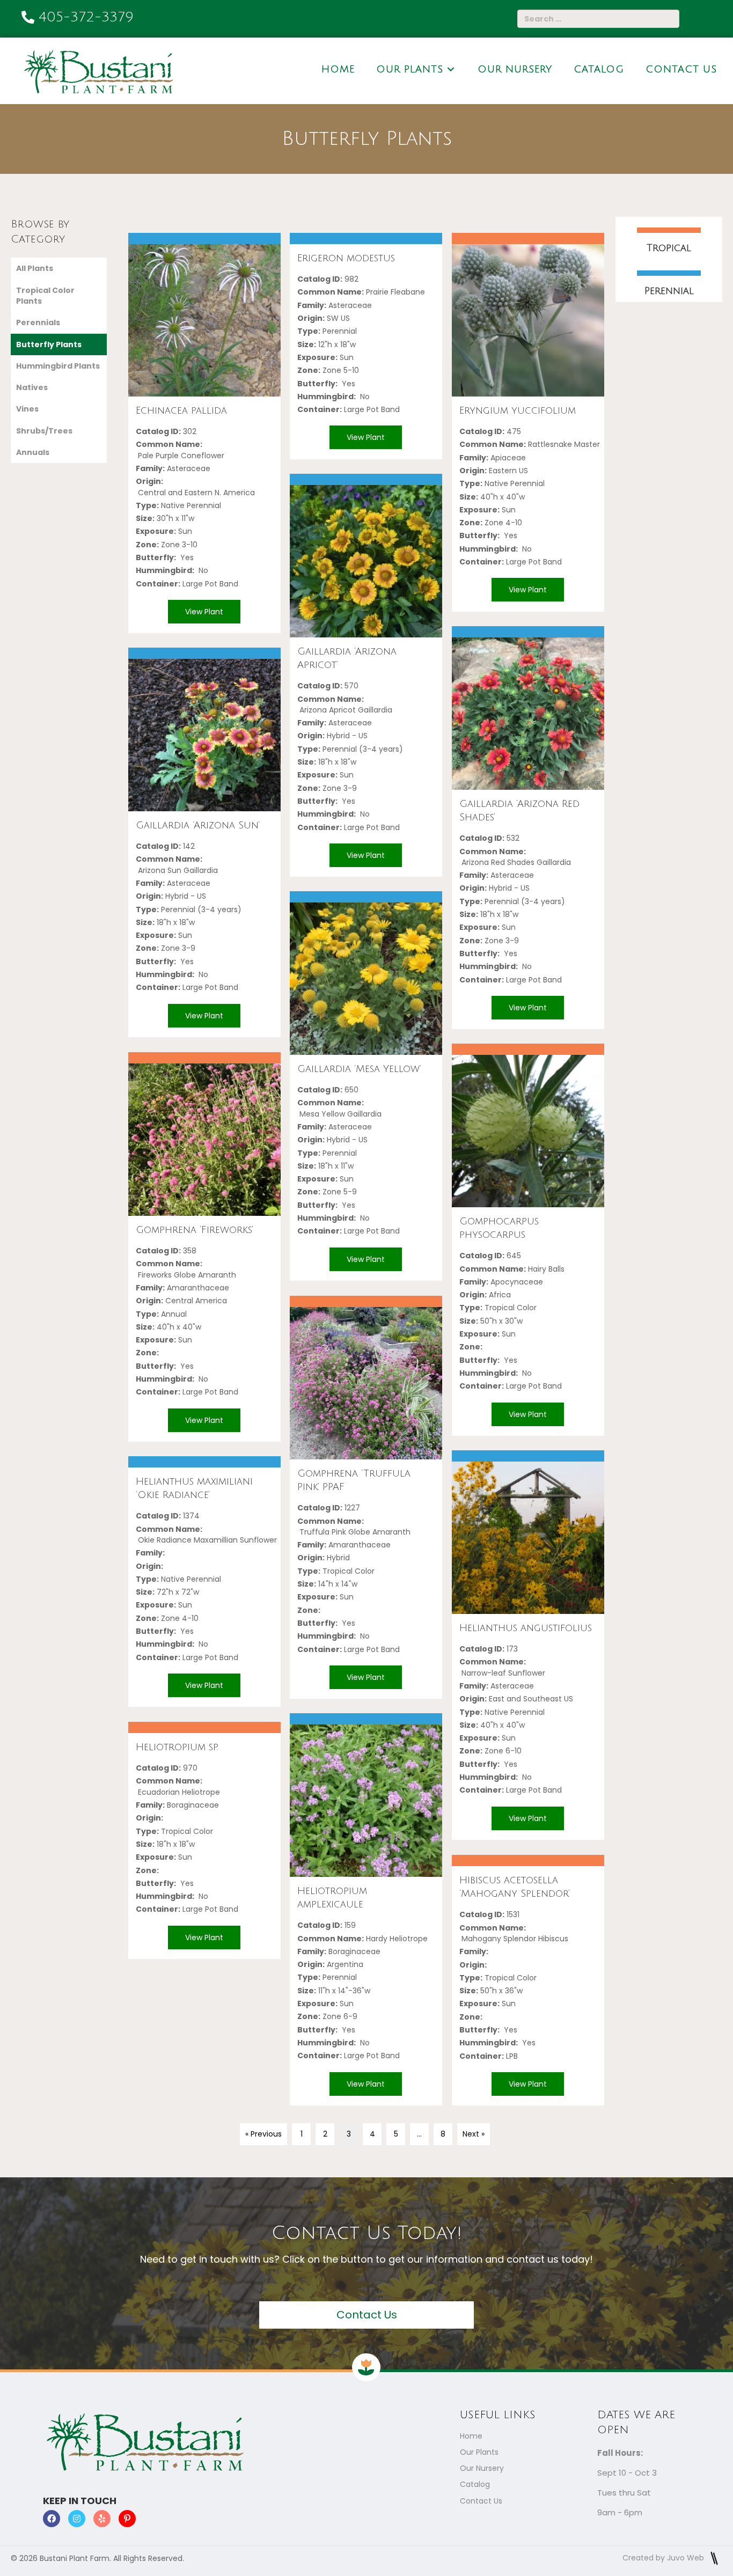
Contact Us (481, 2501)
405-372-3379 (86, 17)
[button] (204, 383)
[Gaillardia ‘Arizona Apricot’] (366, 561)
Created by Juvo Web (664, 2558)
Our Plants (479, 2452)
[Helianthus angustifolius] (528, 1538)
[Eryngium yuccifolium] (528, 320)
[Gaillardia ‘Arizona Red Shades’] (528, 714)
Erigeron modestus (346, 258)
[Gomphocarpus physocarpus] (528, 1131)
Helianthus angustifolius (526, 1628)
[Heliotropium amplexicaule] (366, 1801)
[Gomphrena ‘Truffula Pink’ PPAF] (366, 1383)
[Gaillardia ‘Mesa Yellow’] (366, 979)
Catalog (475, 2484)
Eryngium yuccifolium (518, 410)
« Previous (263, 2134)
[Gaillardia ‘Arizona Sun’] (204, 735)
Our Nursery (482, 2468)
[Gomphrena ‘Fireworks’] (204, 1140)
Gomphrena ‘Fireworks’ (195, 1230)
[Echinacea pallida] (204, 320)
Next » (474, 2134)
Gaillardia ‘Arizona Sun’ (198, 825)
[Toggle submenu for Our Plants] (451, 69)
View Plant (204, 612)
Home (471, 2436)
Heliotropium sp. (177, 1747)
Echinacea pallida (181, 410)
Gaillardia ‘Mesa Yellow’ (359, 1069)
